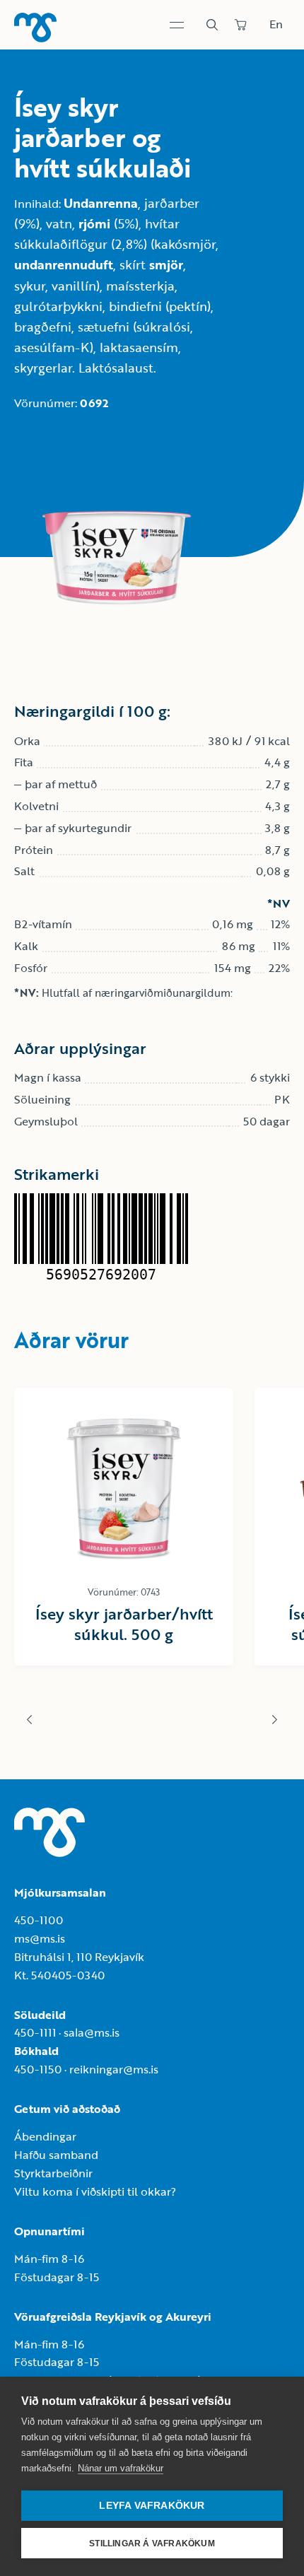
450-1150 (38, 2069)
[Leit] (212, 25)
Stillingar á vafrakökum (152, 2543)
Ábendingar (45, 2136)
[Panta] (240, 25)
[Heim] (35, 28)
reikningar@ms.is (114, 2069)
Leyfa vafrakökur (152, 2506)
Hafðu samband (56, 2155)
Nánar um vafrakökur (121, 2468)
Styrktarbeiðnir (53, 2173)
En (276, 24)
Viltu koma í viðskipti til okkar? (95, 2191)
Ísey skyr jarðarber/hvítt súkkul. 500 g (124, 1624)
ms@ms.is (40, 1938)
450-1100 (39, 1920)
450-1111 (35, 2032)
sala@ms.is (92, 2032)
